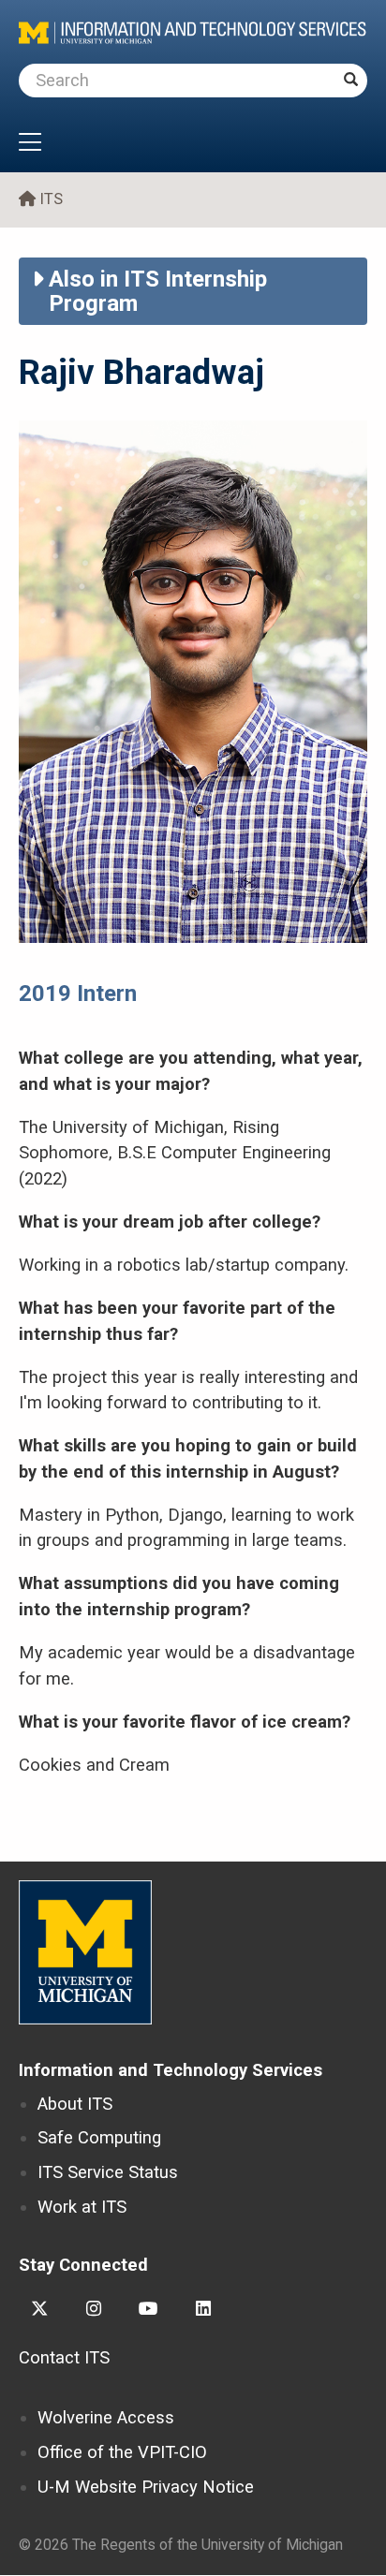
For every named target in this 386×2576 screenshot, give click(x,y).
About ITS (75, 2104)
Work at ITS (82, 2207)
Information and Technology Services (171, 2070)
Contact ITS (64, 2357)
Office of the (122, 2452)
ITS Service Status (108, 2172)
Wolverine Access (106, 2417)
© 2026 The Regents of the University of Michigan (181, 2545)
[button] (193, 144)
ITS (52, 199)
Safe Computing (99, 2137)
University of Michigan (85, 1952)
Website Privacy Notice (146, 2487)
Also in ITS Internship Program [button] (158, 291)
